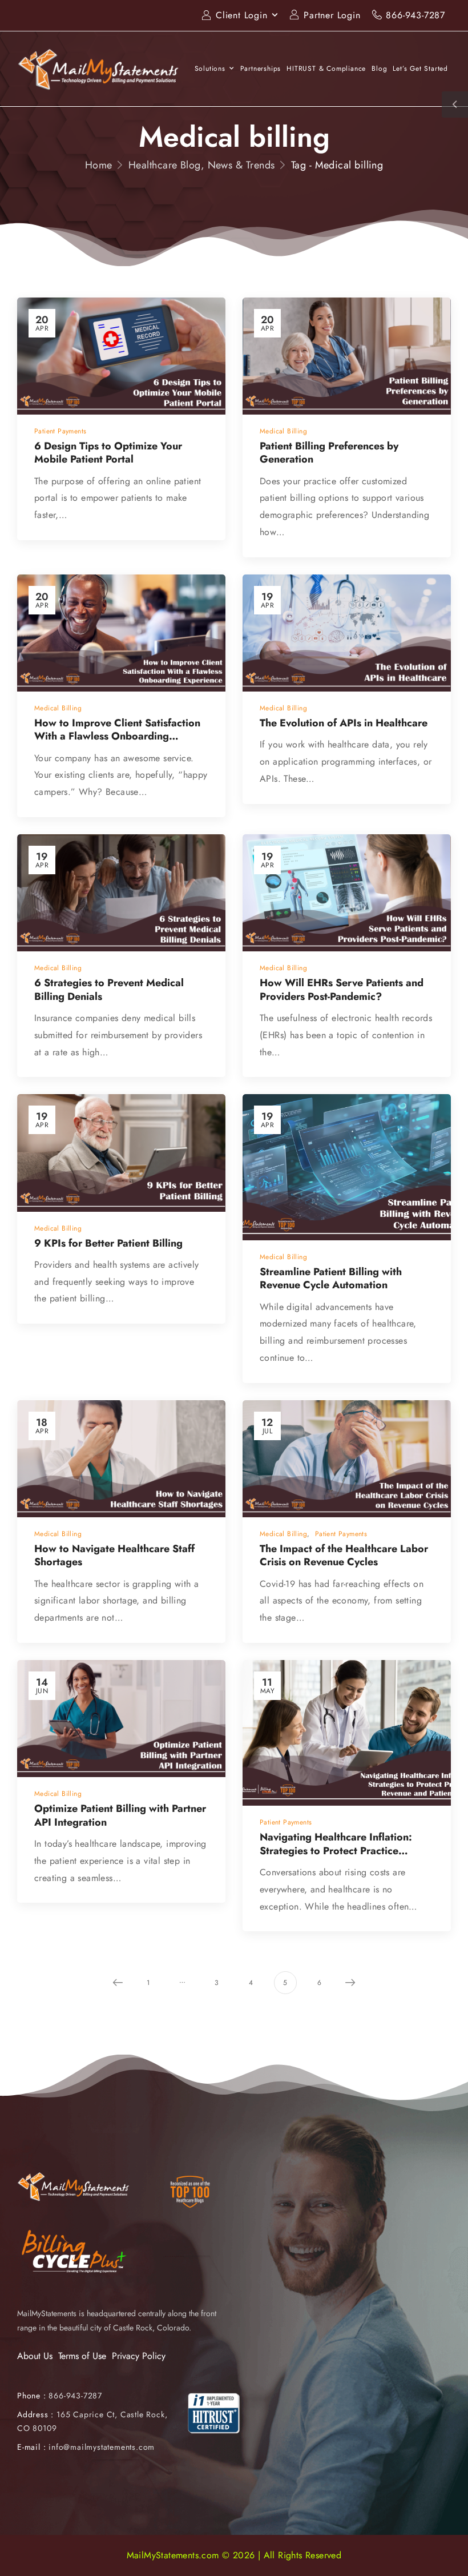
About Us (35, 2356)
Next (350, 1983)
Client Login (242, 15)
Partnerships (261, 69)
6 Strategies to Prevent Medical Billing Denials (109, 989)
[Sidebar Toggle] (455, 105)
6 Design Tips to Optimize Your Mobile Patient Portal (108, 453)
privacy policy (403, 2541)
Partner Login (332, 15)
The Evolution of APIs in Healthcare (344, 723)
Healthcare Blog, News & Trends (202, 165)
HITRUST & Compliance (326, 69)
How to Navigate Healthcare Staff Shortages (114, 1555)
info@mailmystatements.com (102, 2447)
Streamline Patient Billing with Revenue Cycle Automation (336, 1278)
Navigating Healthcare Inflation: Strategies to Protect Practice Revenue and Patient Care (336, 1850)
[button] (447, 2542)
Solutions (210, 69)
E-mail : (31, 2447)
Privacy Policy (139, 2356)
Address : (35, 2414)
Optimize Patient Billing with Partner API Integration (120, 1815)
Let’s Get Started (420, 69)
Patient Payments (60, 431)
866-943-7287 (415, 15)
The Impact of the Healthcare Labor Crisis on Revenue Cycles (344, 1555)
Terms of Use (82, 2356)
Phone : (60, 2396)
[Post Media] (121, 356)
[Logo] (99, 69)
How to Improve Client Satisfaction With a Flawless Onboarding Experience (117, 736)
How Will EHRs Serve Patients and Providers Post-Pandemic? (342, 989)
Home (99, 165)
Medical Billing (283, 431)
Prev (118, 1983)
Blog (379, 69)
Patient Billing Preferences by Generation (329, 453)
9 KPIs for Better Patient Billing (108, 1243)
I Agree (164, 2541)
